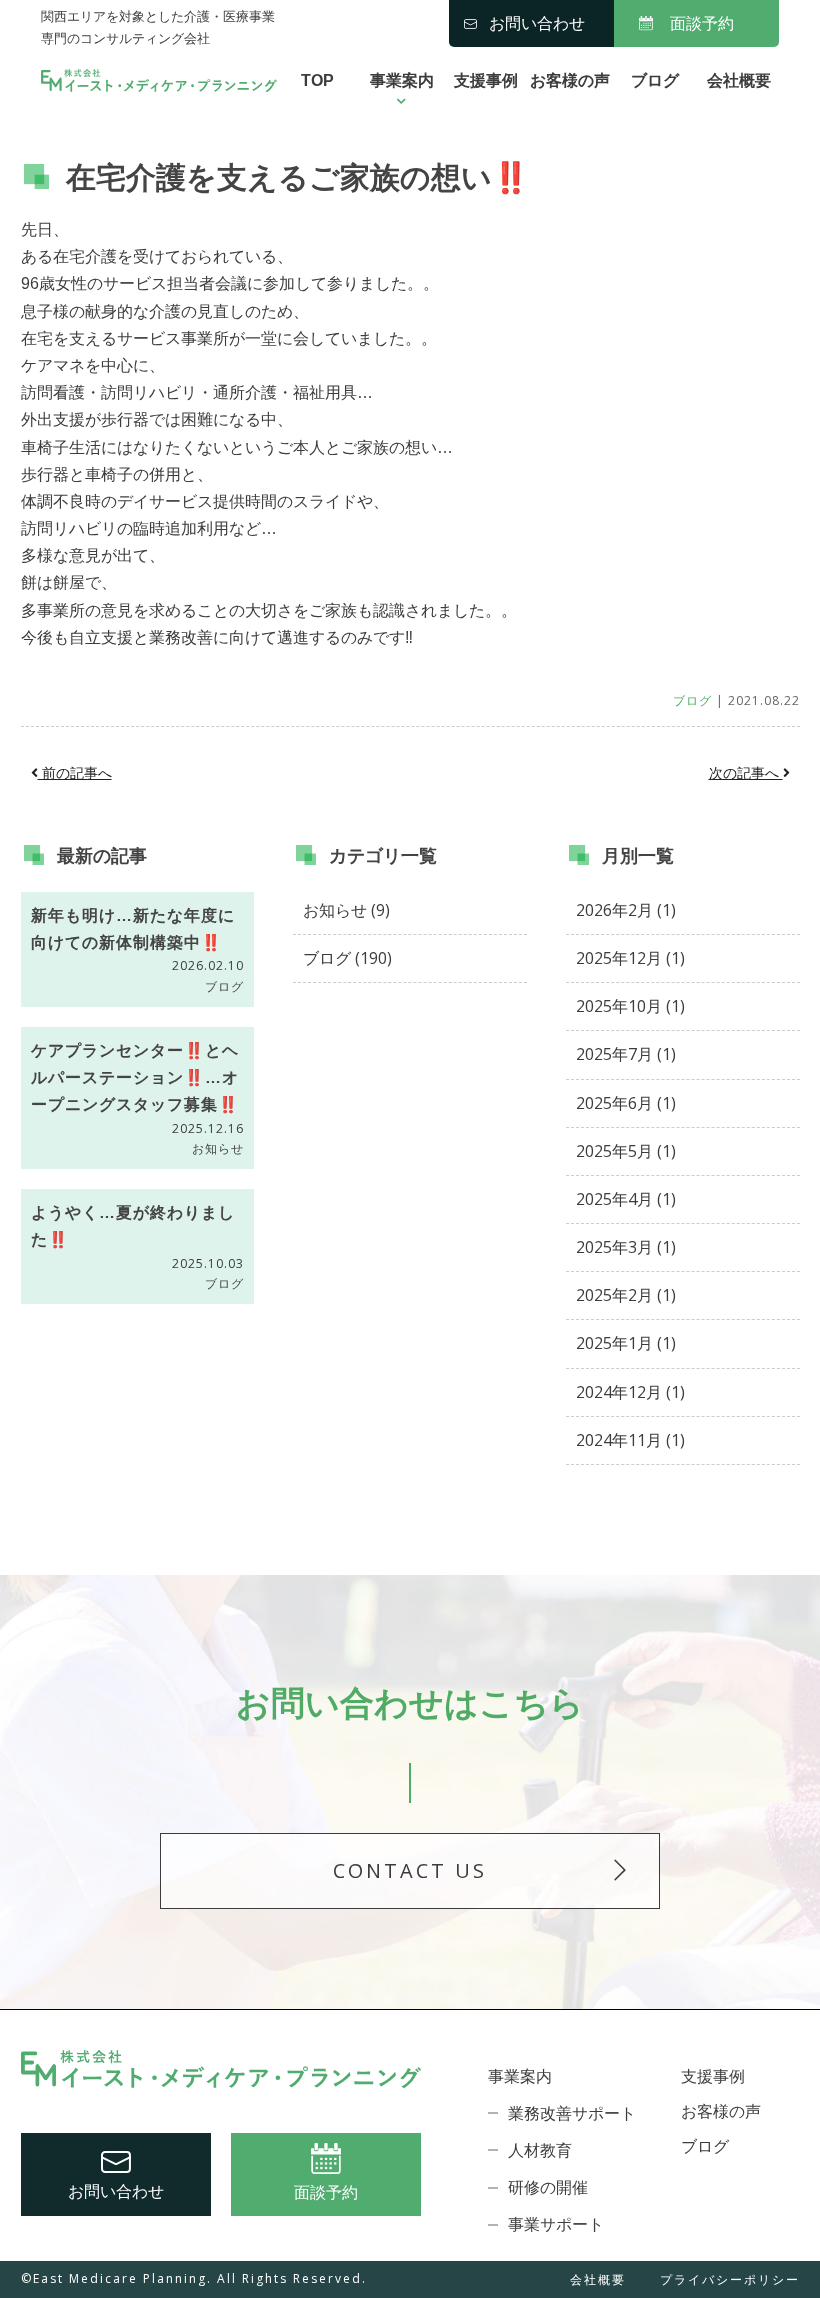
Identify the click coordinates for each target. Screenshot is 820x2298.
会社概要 (739, 80)
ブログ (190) (347, 958)
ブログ (655, 80)
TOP (317, 80)
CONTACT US (410, 1870)
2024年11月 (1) (630, 1440)
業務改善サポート (572, 2113)
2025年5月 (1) (626, 1151)
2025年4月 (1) (626, 1199)
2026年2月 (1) (626, 910)
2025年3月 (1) (626, 1247)
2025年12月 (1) (630, 958)
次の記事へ (746, 773)
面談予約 (702, 23)
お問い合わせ (537, 23)
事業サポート (556, 2224)
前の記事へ (75, 773)
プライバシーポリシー (730, 2280)
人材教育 (540, 2150)
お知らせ (218, 1148)
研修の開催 (548, 2187)
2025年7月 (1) (626, 1054)
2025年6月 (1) (626, 1103)
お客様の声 (570, 80)
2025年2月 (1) (626, 1295)
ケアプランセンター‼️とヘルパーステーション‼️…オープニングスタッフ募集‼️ (135, 1077)
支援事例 (486, 80)
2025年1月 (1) (626, 1343)
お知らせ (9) (346, 910)
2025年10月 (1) (630, 1006)
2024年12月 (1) (630, 1392)
